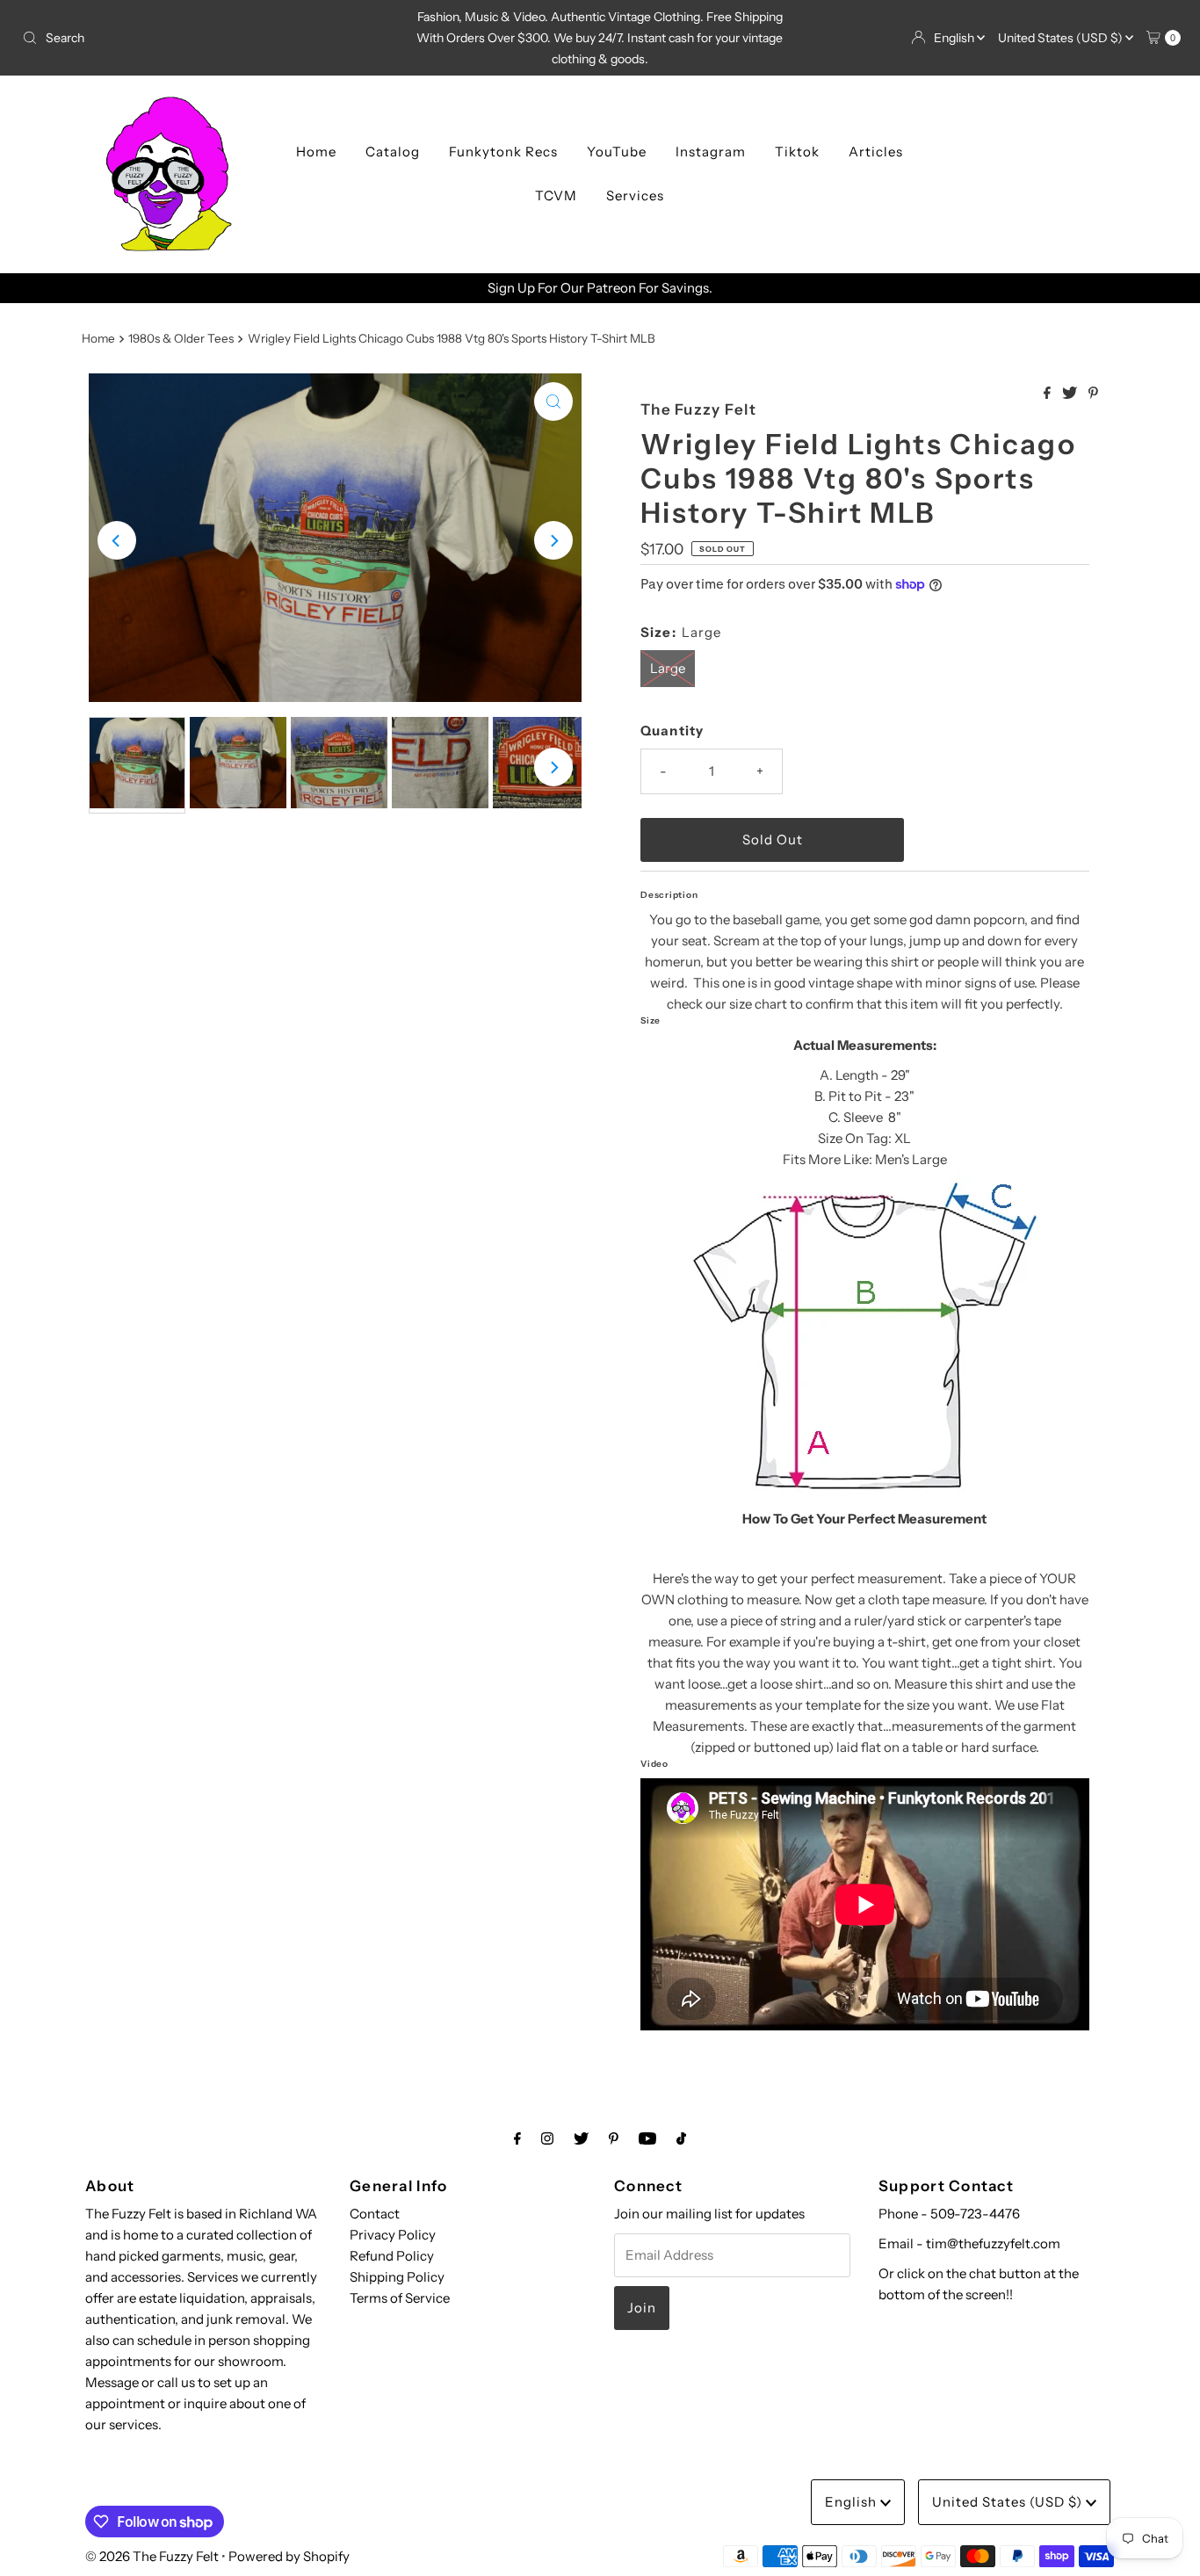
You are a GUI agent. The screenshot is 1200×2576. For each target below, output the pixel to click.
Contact (375, 2214)
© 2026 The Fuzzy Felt (152, 2556)
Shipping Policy (397, 2277)
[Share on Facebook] (1048, 394)
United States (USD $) (1062, 38)
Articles (876, 152)
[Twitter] (581, 2138)
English (955, 38)
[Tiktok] (681, 2138)
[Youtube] (647, 2138)
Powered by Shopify (289, 2556)
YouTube (617, 152)
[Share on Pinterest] (1093, 394)
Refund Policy (392, 2256)
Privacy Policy (393, 2235)
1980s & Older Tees (181, 338)
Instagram (711, 152)
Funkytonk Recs (503, 152)
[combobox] (205, 38)
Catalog (393, 152)
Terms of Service (400, 2298)
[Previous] (117, 540)
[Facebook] (517, 2138)
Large (668, 668)
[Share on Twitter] (1071, 394)
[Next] (553, 540)
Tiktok (797, 152)
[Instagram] (547, 2138)
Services (635, 195)
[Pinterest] (614, 2138)
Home (316, 152)
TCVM (556, 195)
